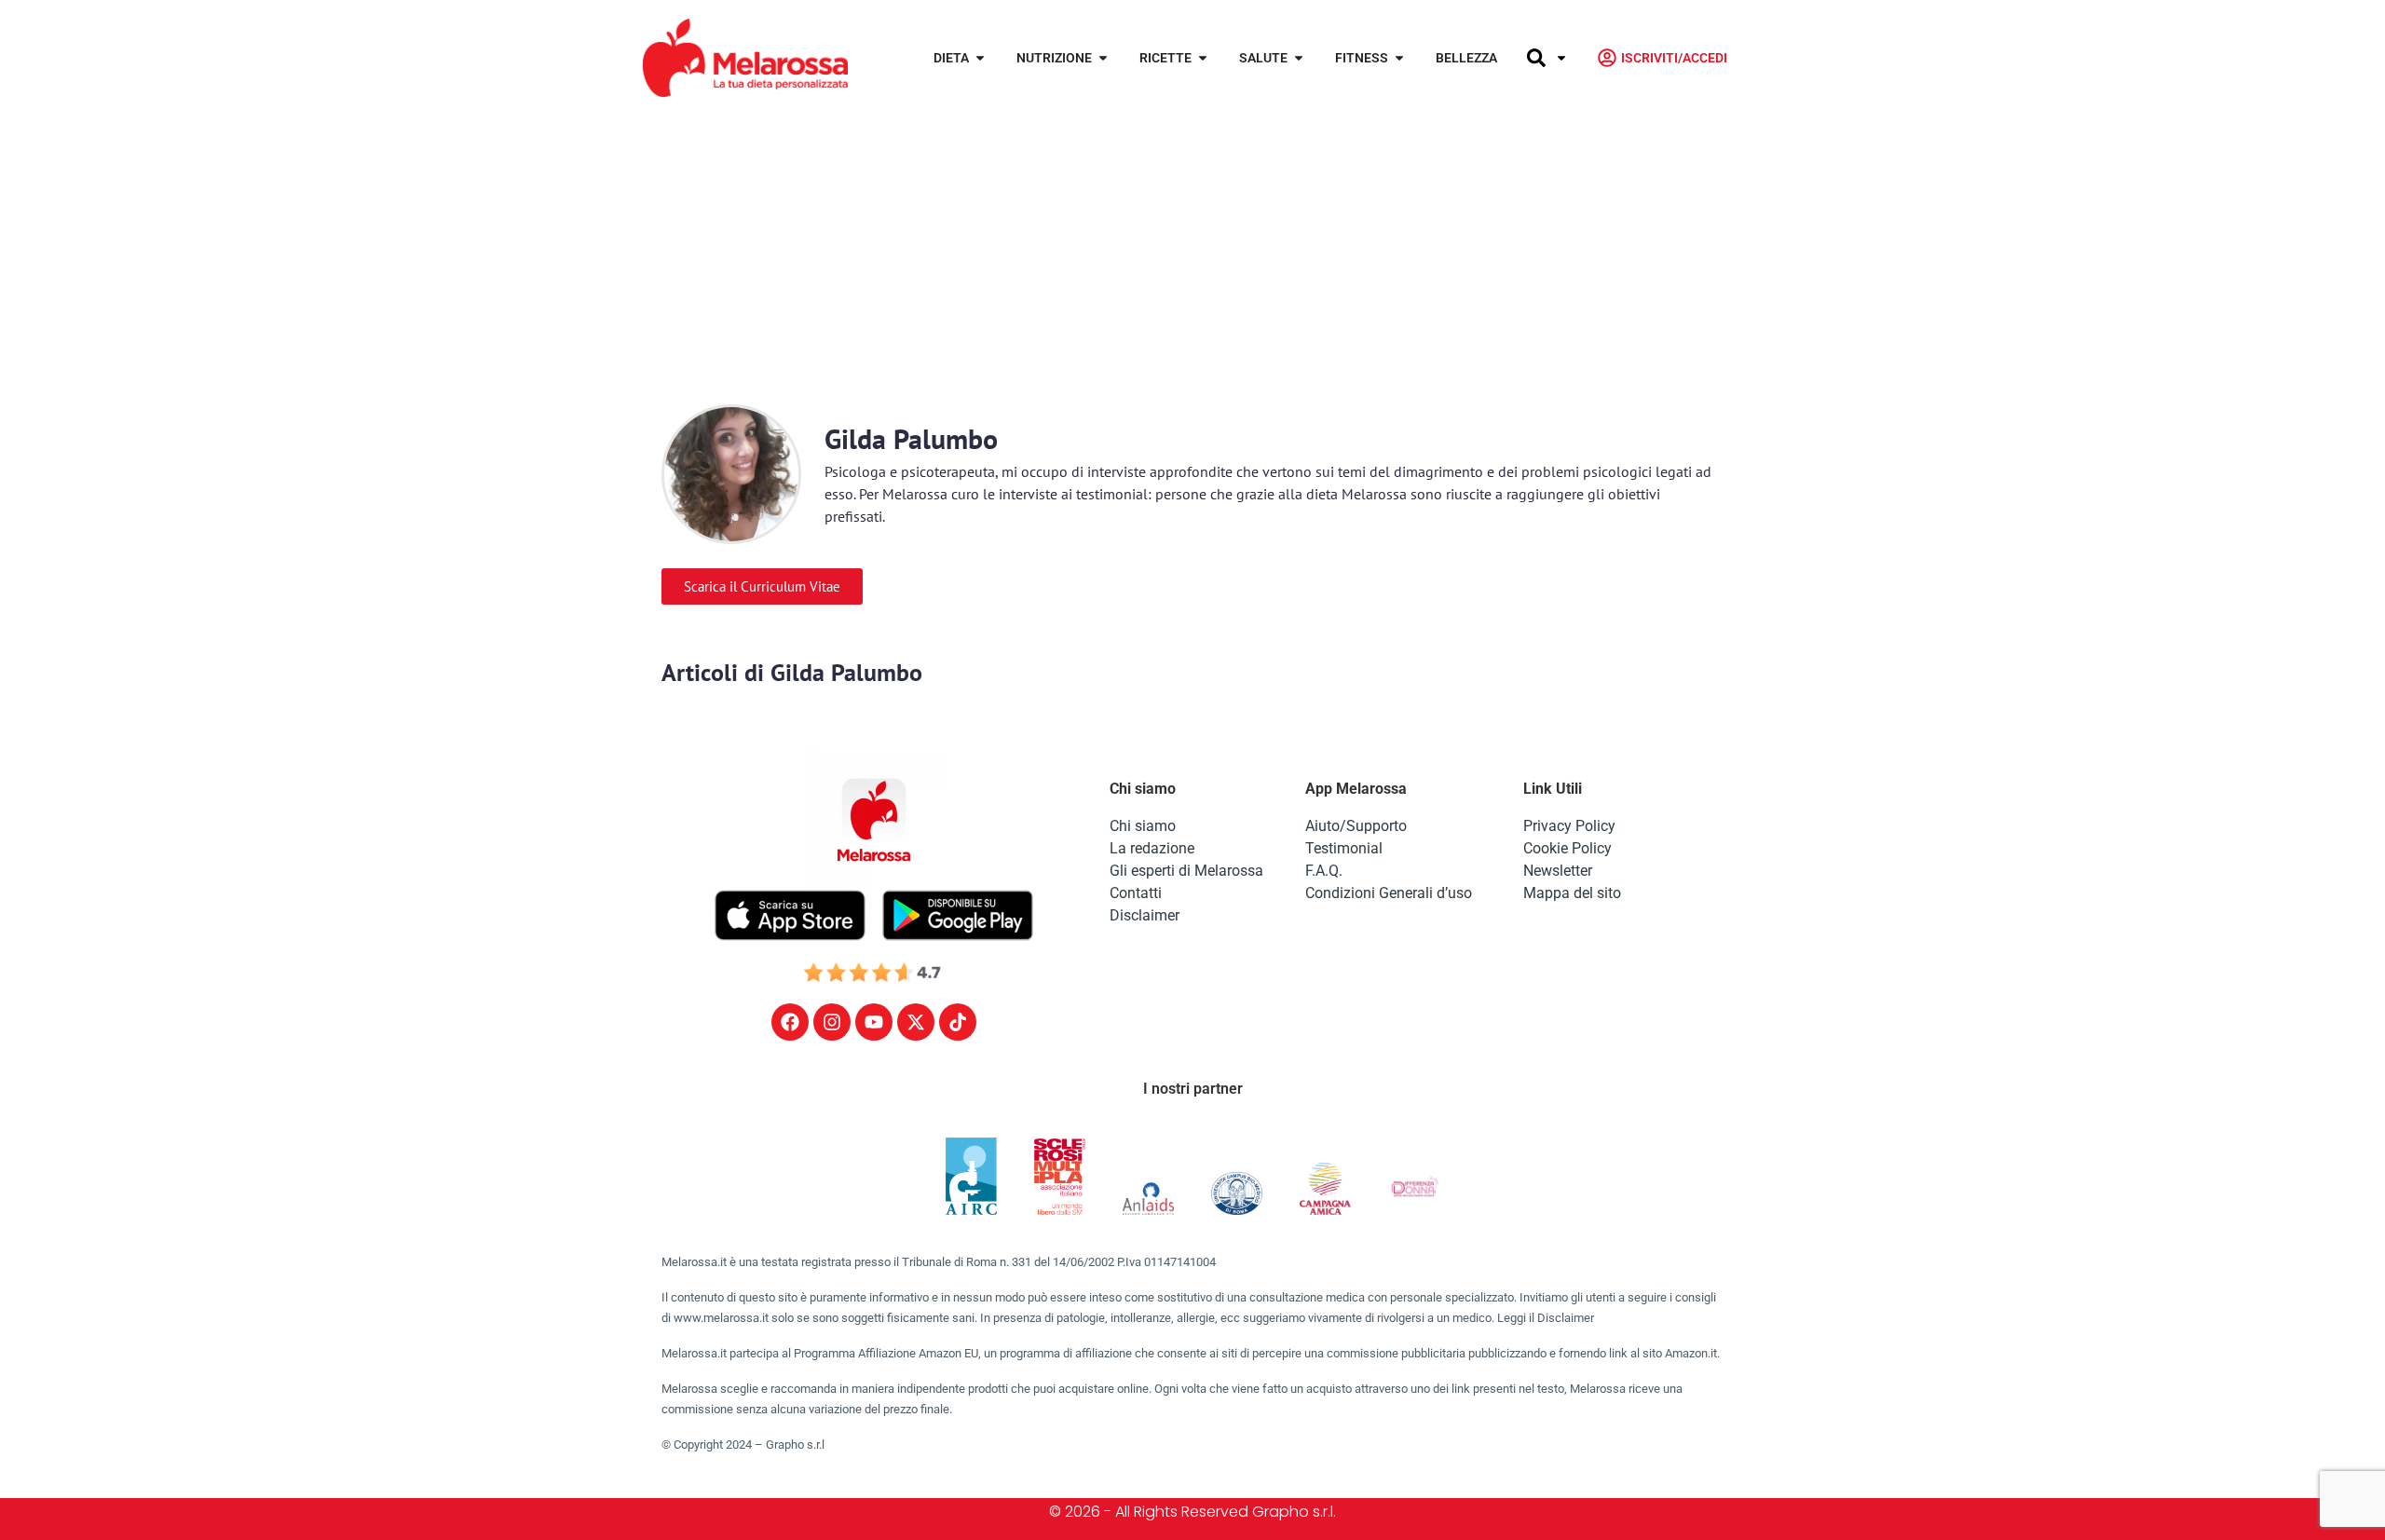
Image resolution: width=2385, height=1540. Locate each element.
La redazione (1152, 848)
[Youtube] (874, 1022)
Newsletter (1558, 871)
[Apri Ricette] (1203, 58)
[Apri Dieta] (980, 58)
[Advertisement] (1192, 255)
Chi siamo (1143, 826)
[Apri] (1561, 58)
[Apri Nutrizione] (1103, 58)
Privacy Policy (1569, 826)
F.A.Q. (1324, 871)
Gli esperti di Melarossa (1186, 871)
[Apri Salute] (1299, 58)
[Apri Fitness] (1399, 58)
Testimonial (1344, 848)
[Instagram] (832, 1022)
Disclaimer (1145, 915)
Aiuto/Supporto (1356, 826)
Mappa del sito (1572, 893)
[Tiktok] (958, 1022)
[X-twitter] (916, 1022)
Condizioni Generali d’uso (1389, 893)
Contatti (1136, 893)
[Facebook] (790, 1022)
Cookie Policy (1567, 848)
